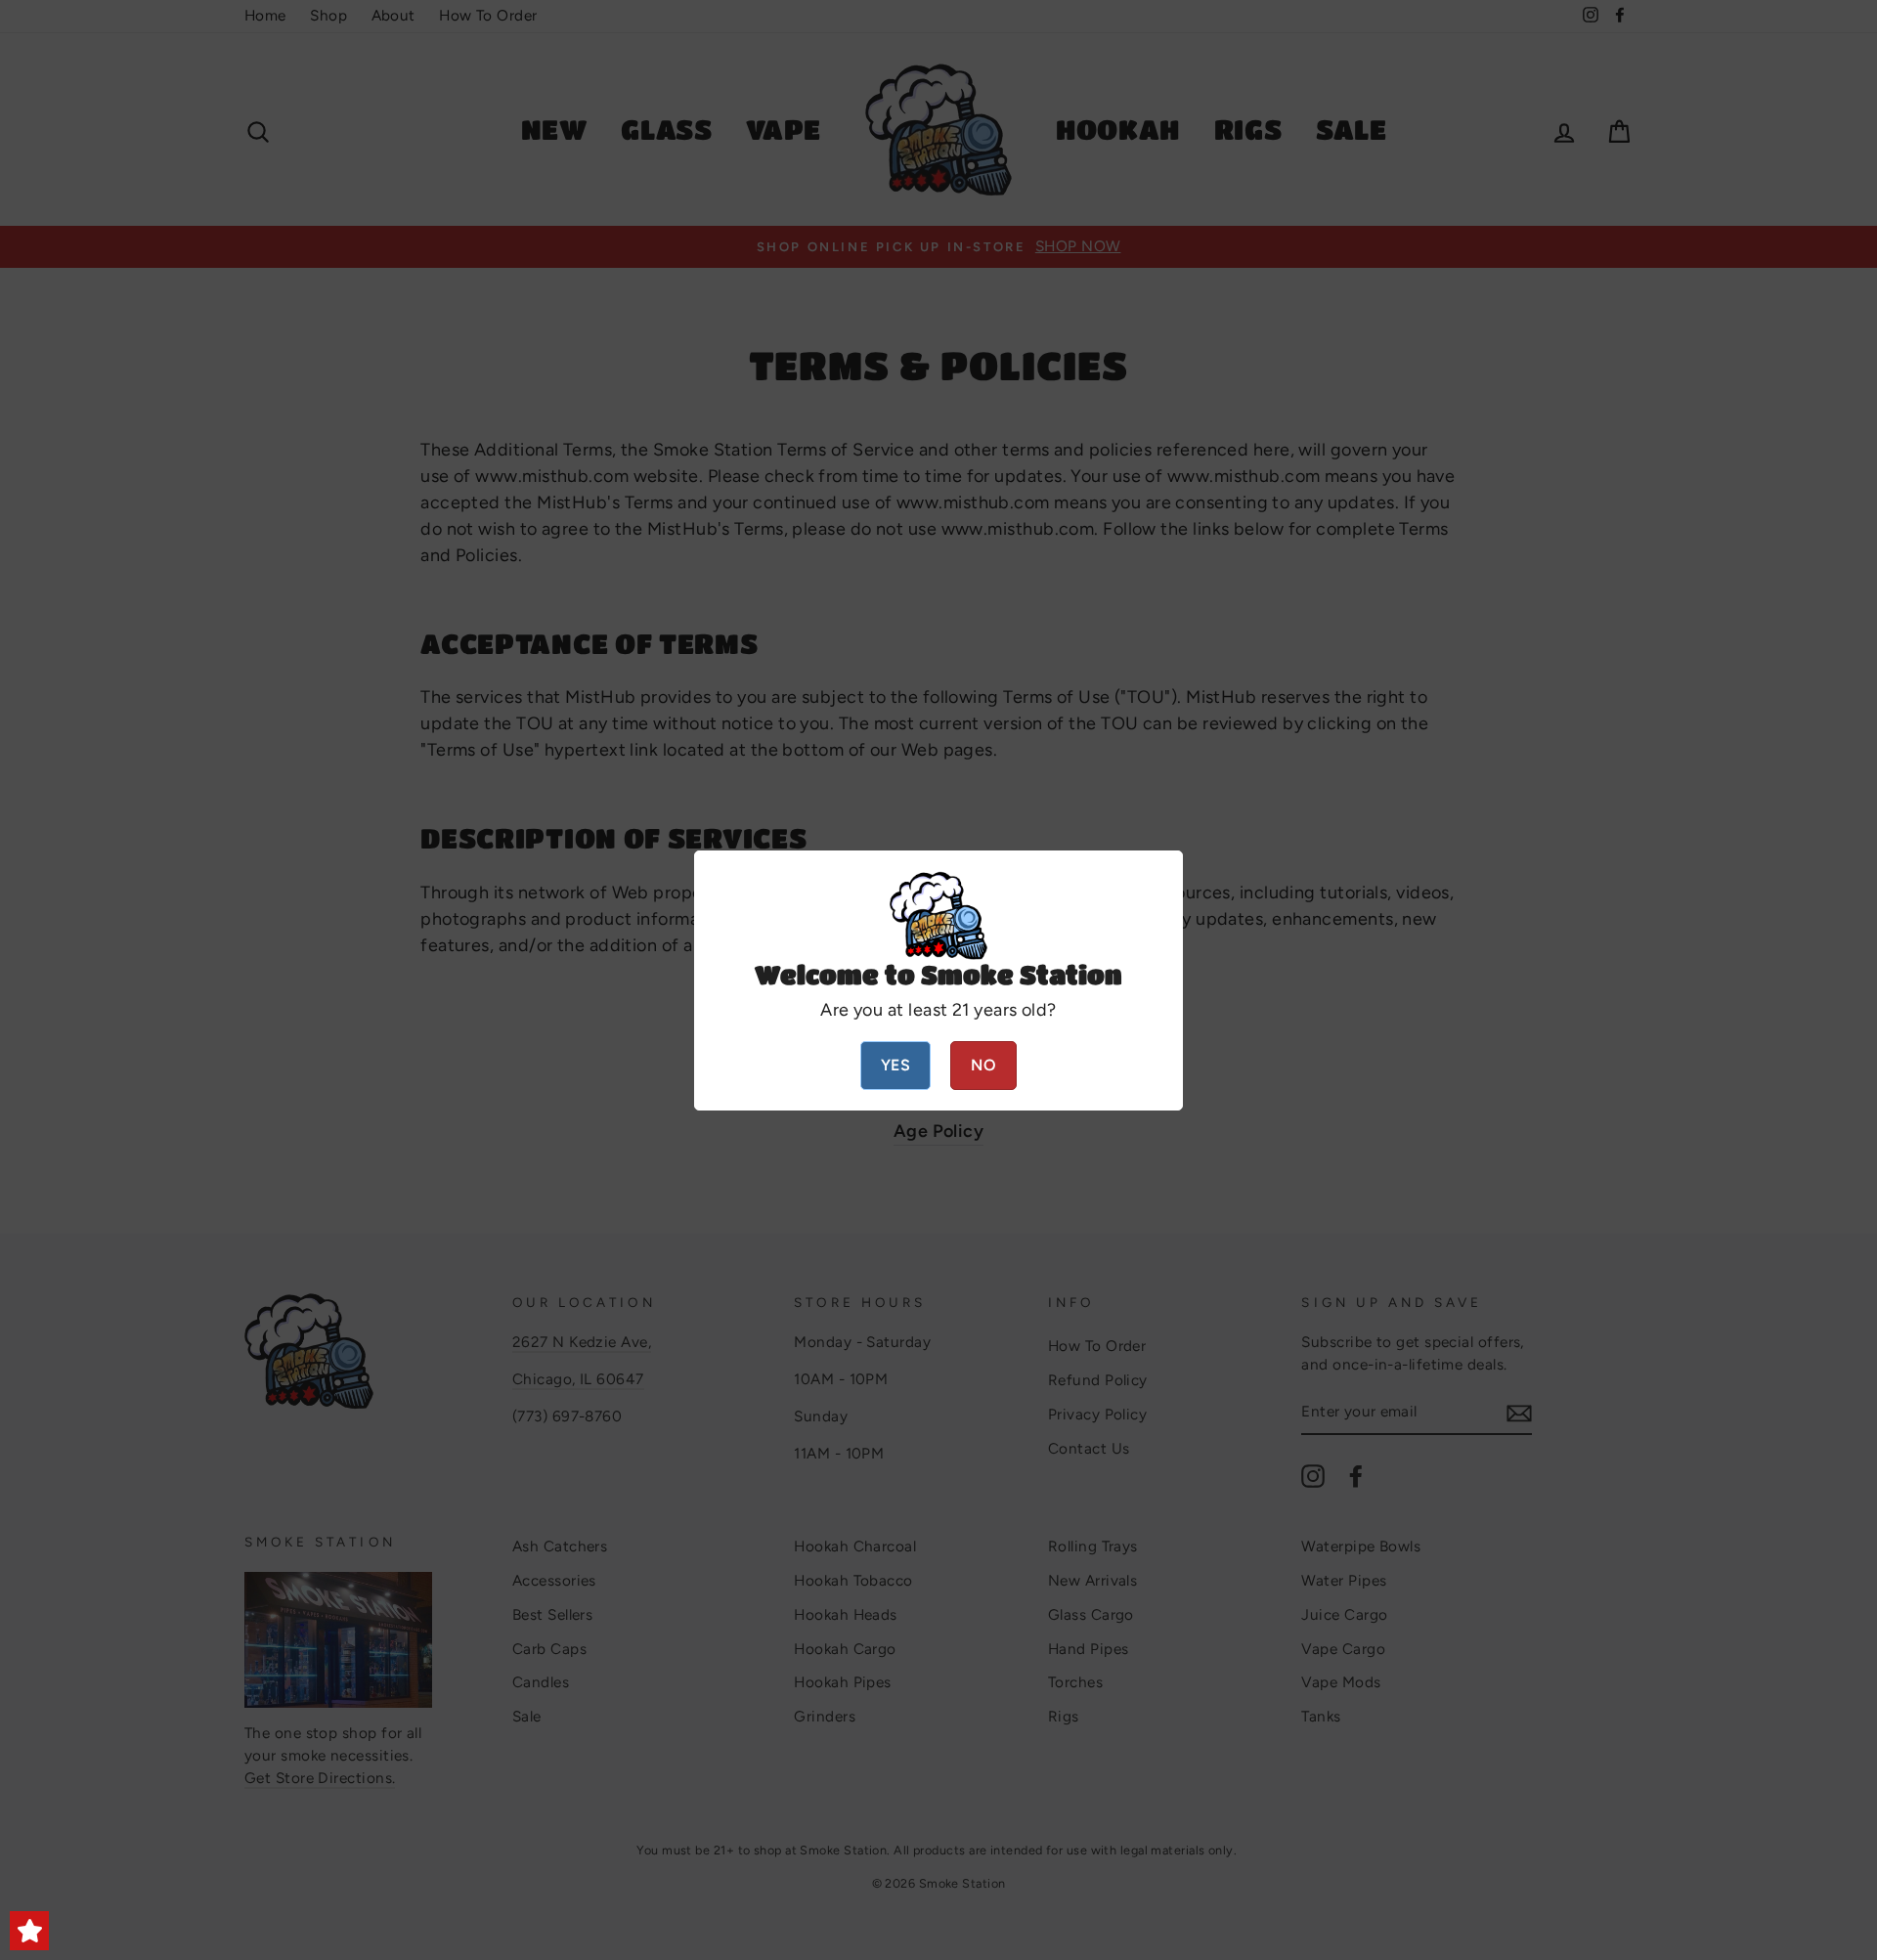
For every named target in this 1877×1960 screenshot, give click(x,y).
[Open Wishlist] (29, 1931)
